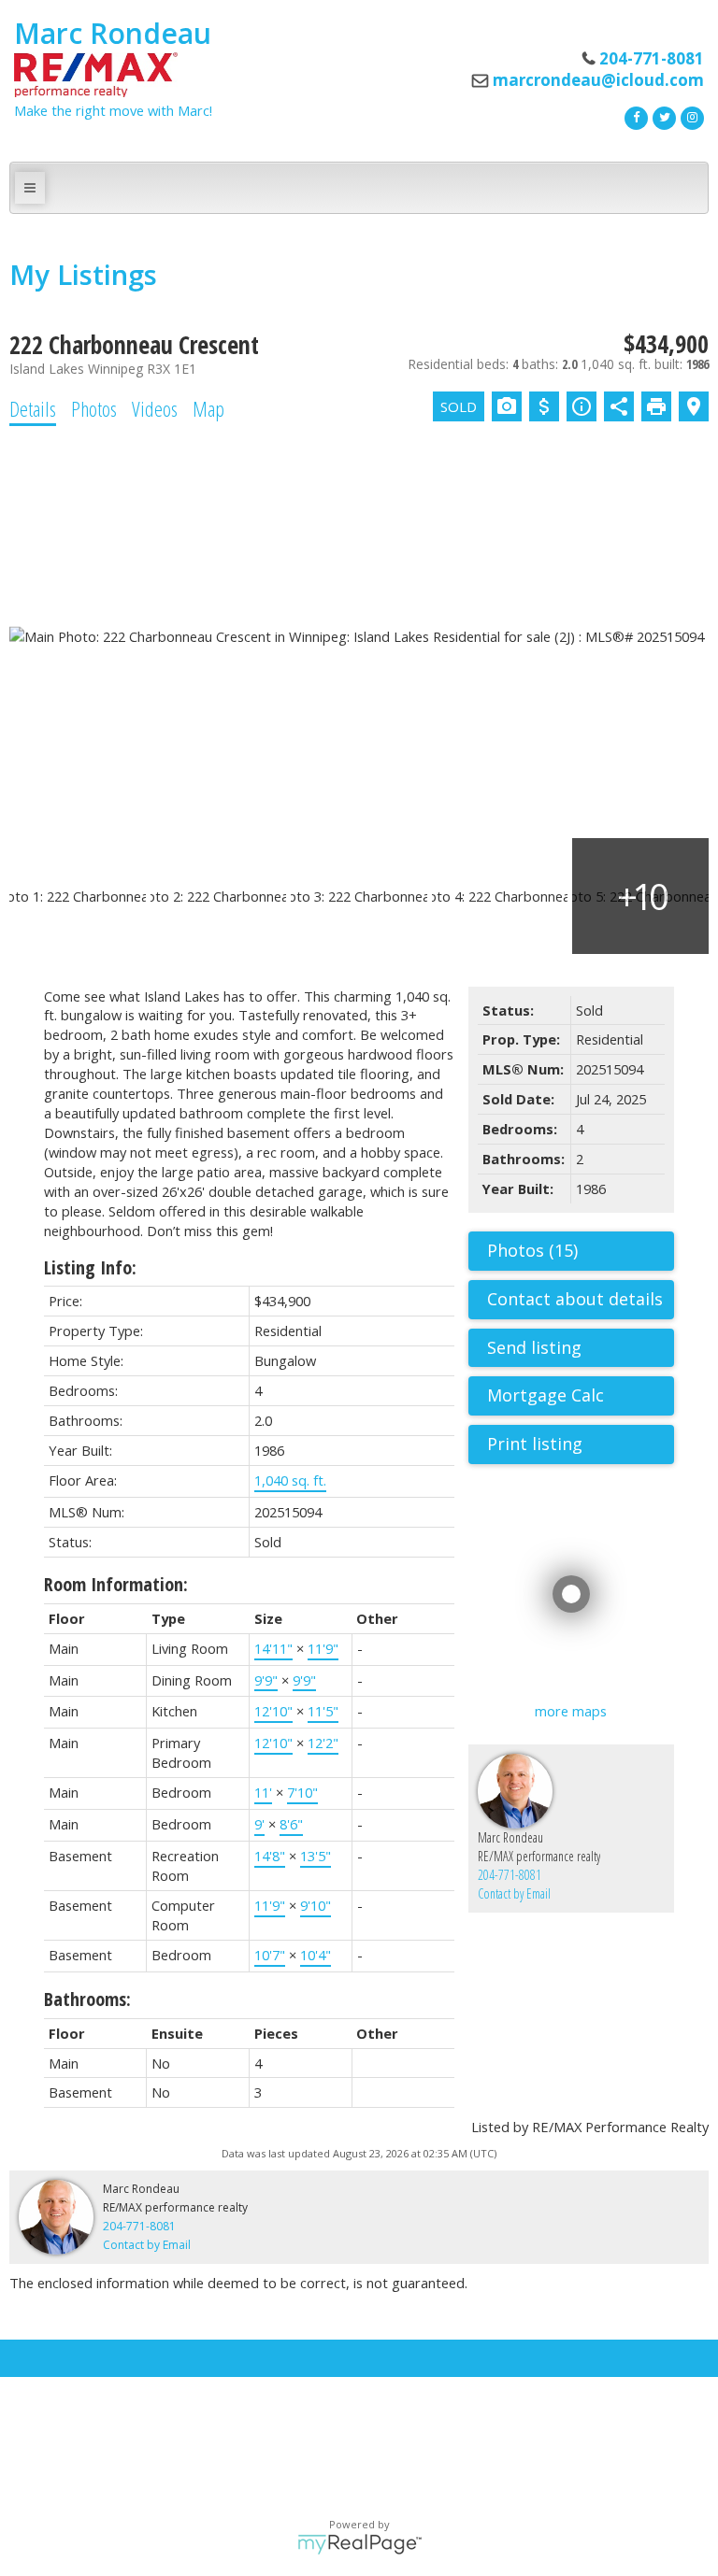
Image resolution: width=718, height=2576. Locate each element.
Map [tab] (208, 408)
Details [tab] (33, 408)
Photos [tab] (94, 408)
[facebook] (634, 116)
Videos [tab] (155, 408)
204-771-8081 (510, 1875)
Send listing (534, 1347)
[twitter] (662, 116)
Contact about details (575, 1299)
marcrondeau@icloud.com (598, 80)
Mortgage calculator (581, 1396)
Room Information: (116, 1584)
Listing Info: (90, 1267)
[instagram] (690, 116)
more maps (571, 1711)
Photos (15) (532, 1250)
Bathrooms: (87, 1999)
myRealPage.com (359, 2544)
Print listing (535, 1444)
